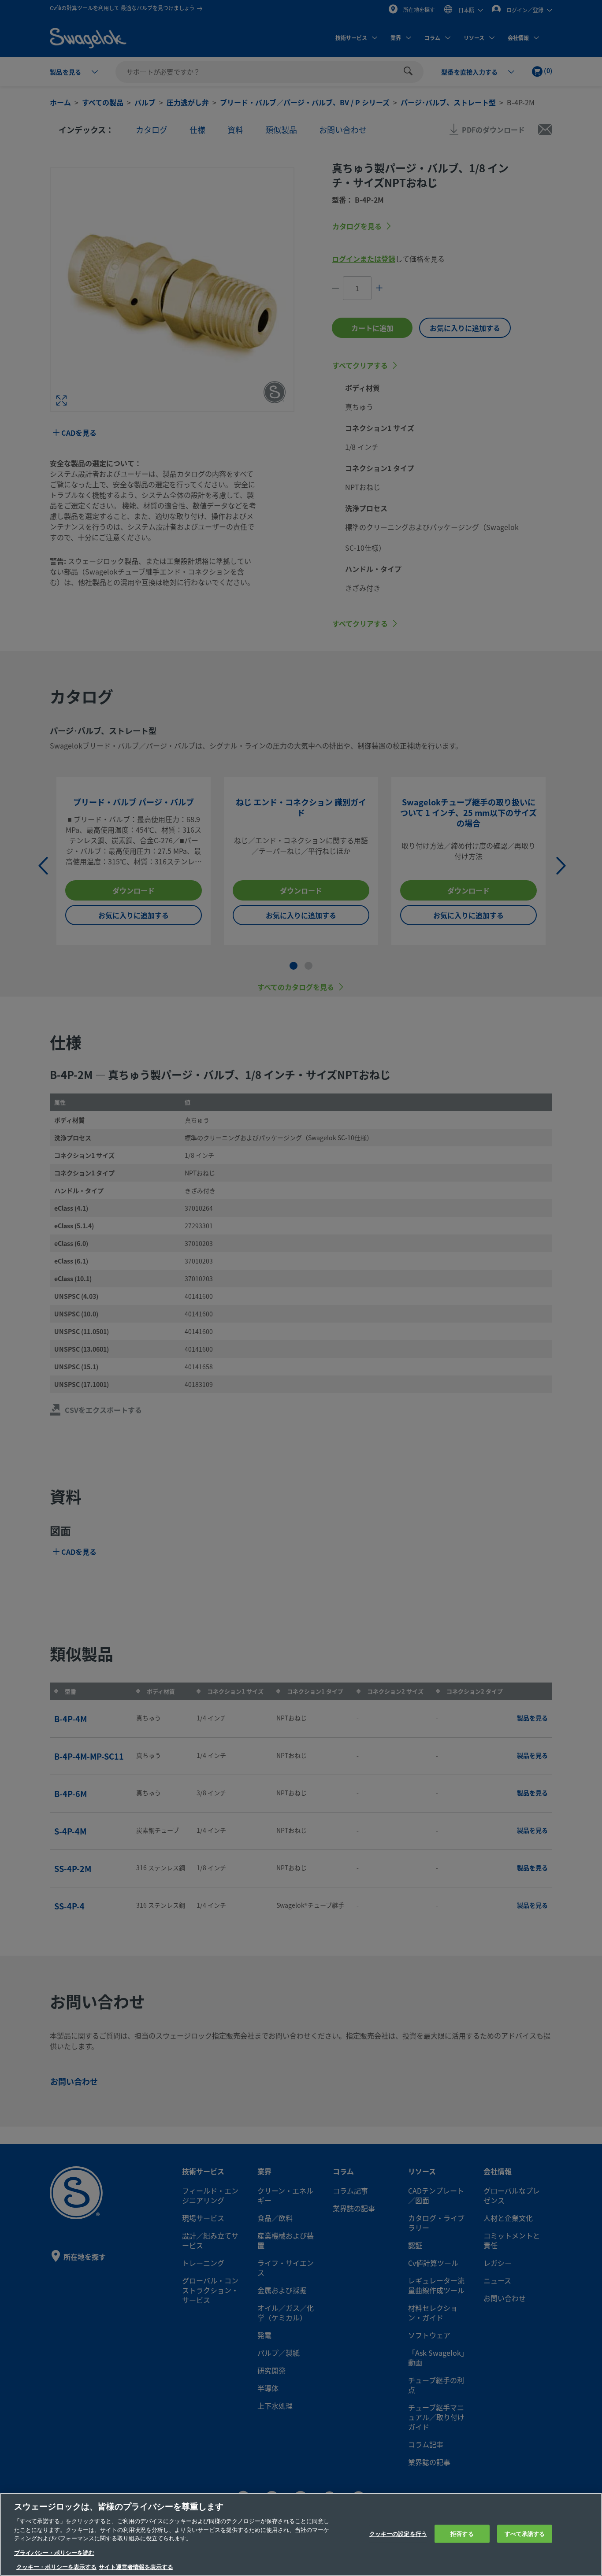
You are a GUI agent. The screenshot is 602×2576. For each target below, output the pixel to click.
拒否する (462, 2533)
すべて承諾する (525, 2533)
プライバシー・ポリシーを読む (54, 2553)
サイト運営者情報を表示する (136, 2567)
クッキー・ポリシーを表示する (56, 2567)
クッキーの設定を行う (398, 2533)
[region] (301, 2534)
